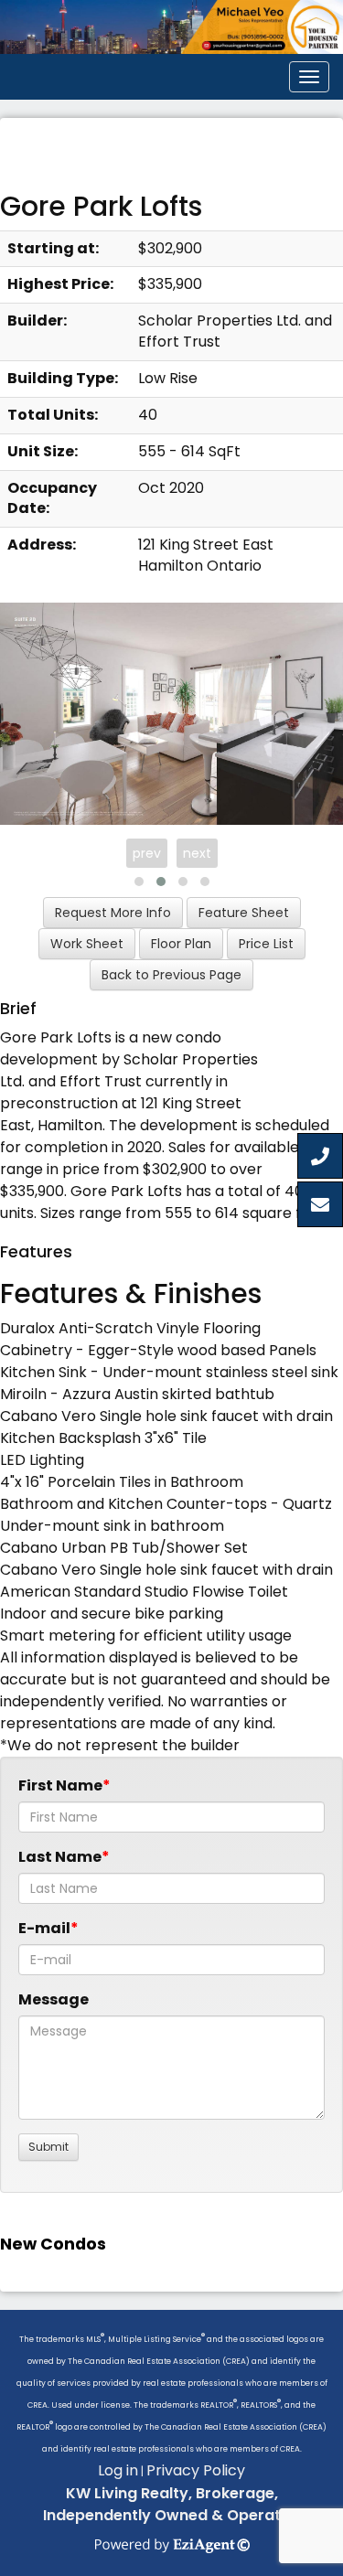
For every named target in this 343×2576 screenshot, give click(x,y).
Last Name (60, 1857)
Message (54, 1999)
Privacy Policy (196, 2470)
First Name (60, 1785)
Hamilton (70, 1125)
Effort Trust (101, 1081)
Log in (118, 2470)
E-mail (44, 1928)
